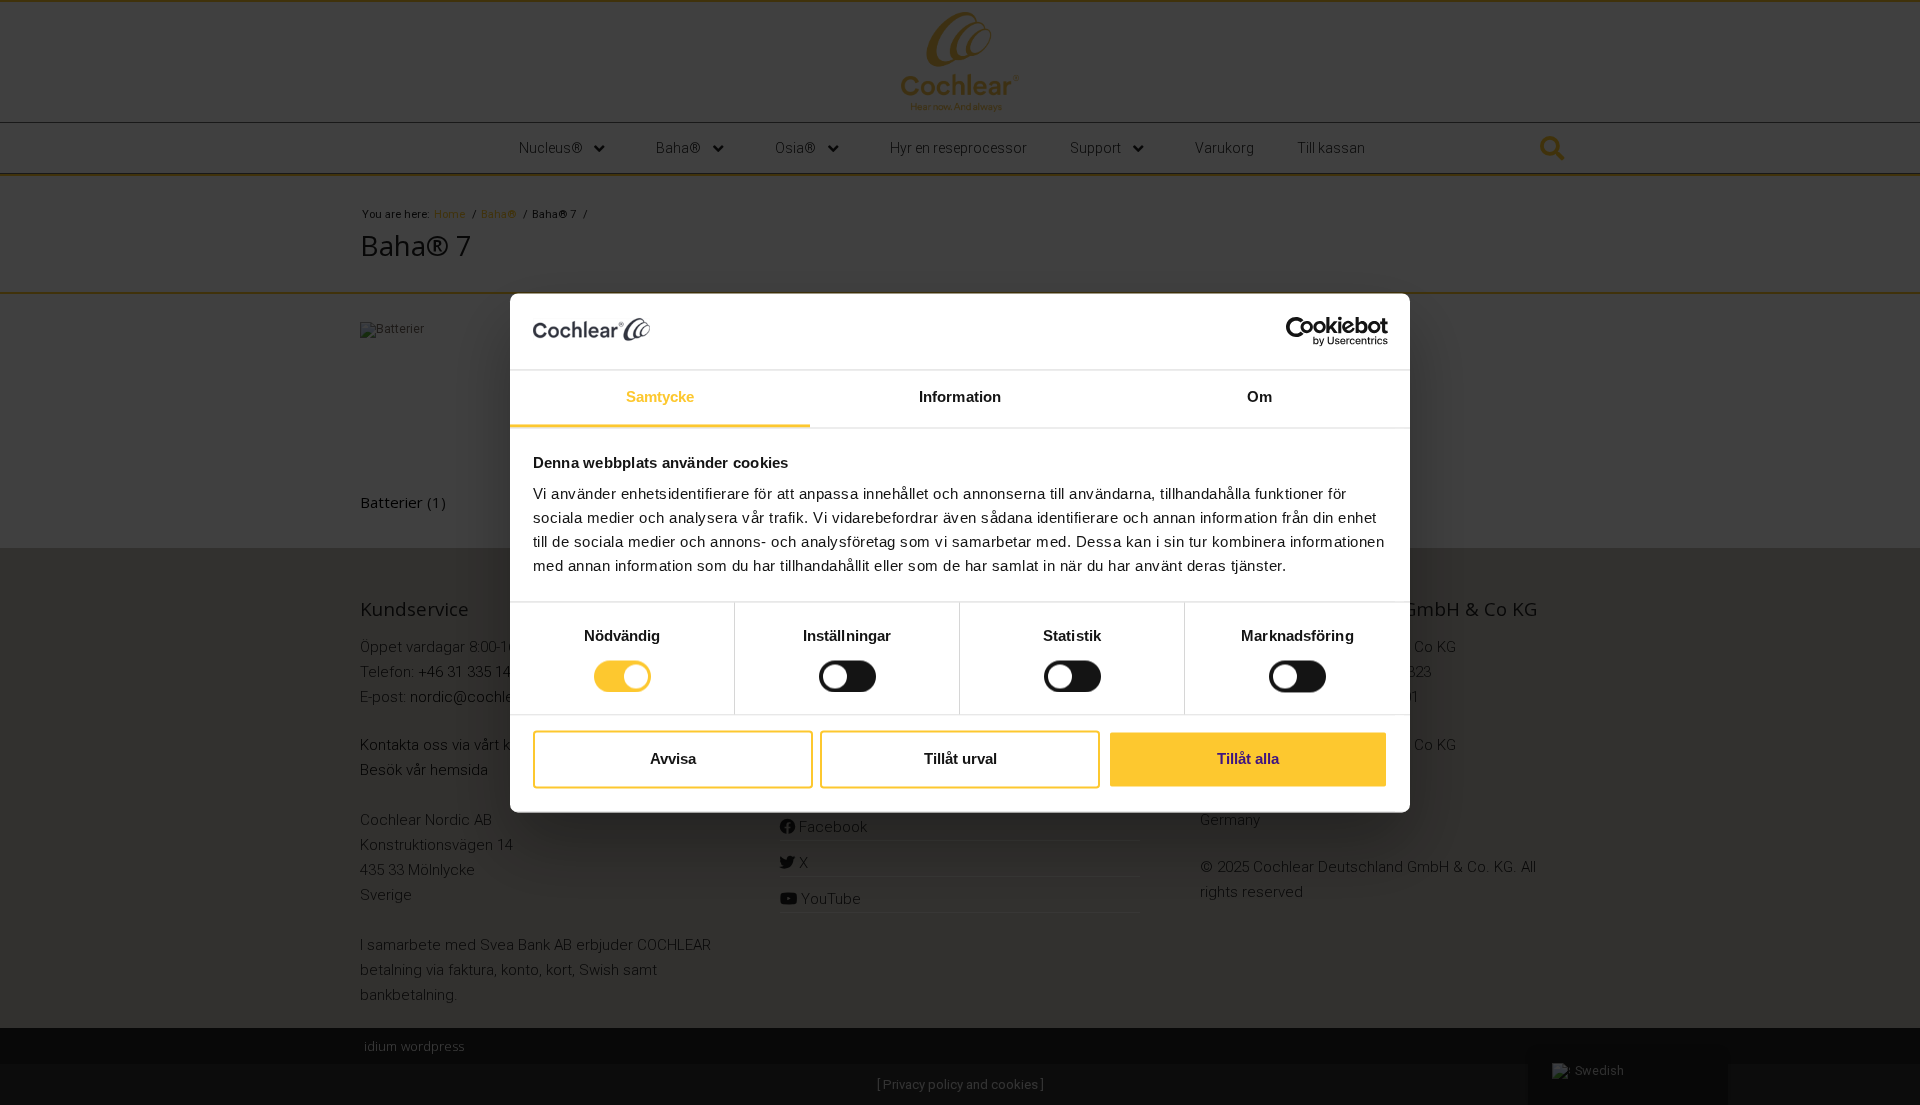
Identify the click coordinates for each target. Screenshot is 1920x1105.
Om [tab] (1259, 397)
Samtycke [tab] (660, 397)
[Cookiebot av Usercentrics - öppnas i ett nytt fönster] (1300, 331)
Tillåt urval (960, 759)
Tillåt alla (1248, 759)
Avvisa (673, 759)
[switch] (847, 676)
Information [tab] (960, 397)
